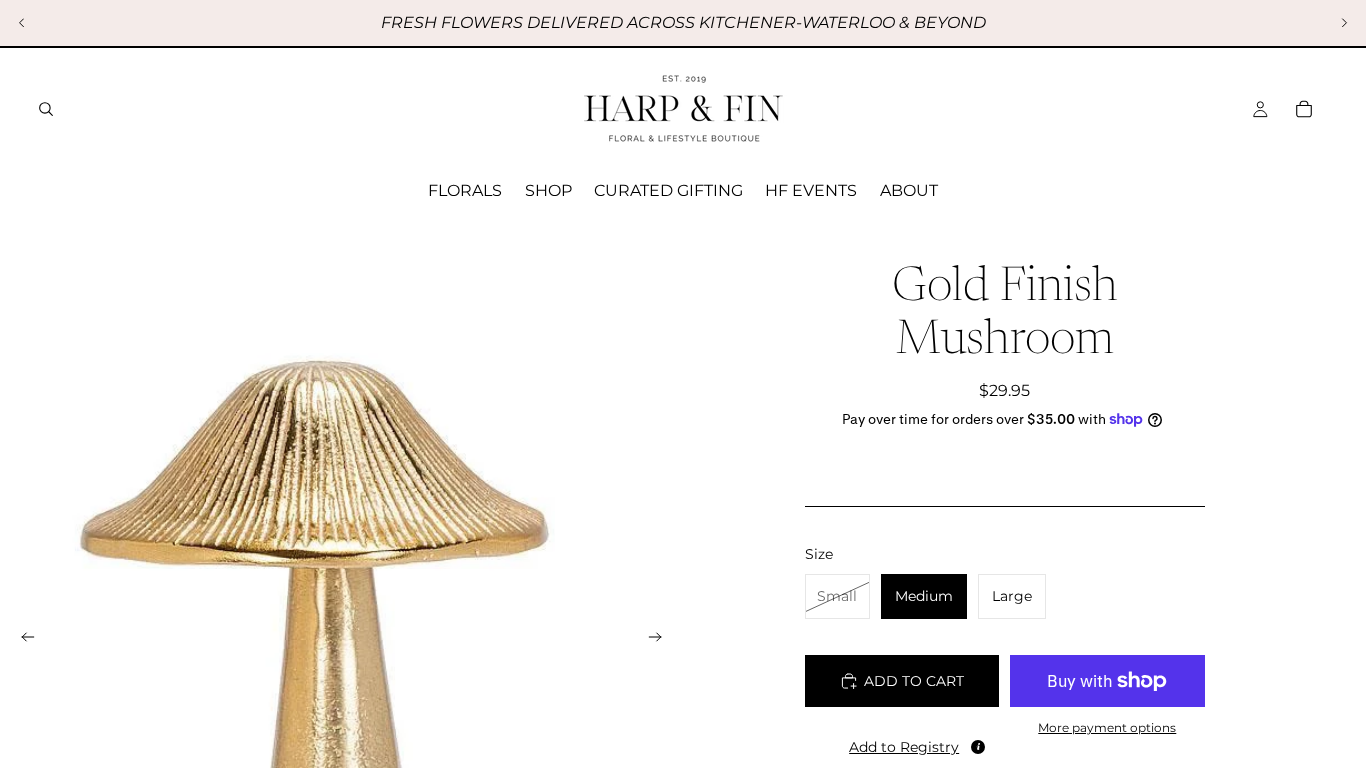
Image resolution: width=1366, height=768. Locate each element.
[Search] (46, 109)
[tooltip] (978, 747)
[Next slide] (1344, 23)
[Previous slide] (22, 23)
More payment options (1107, 728)
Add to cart (914, 681)
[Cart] (1304, 109)
